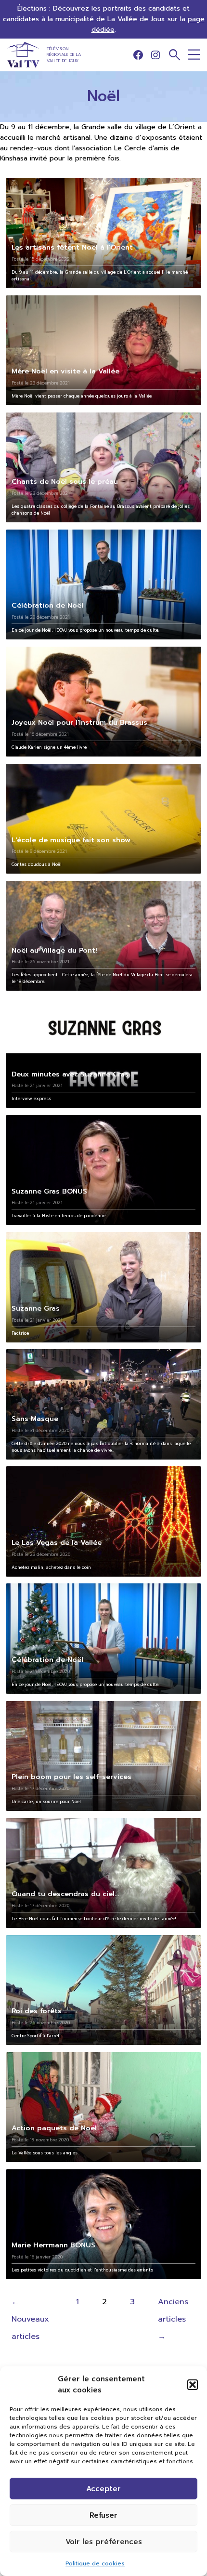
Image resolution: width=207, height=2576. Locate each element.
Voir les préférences (104, 2542)
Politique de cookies (95, 2563)
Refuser (103, 2515)
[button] (193, 2385)
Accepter (103, 2489)
